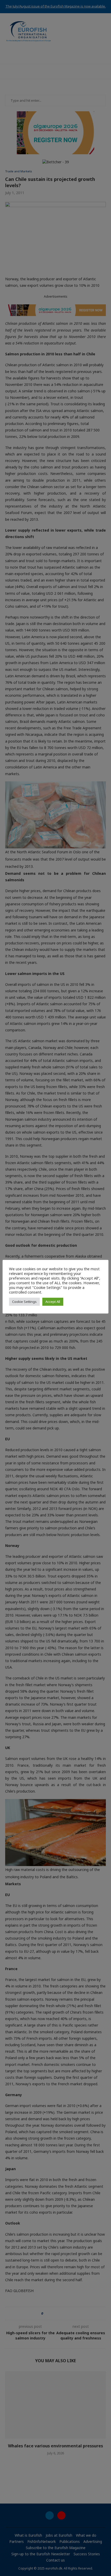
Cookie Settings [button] (24, 1302)
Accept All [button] (53, 1302)
